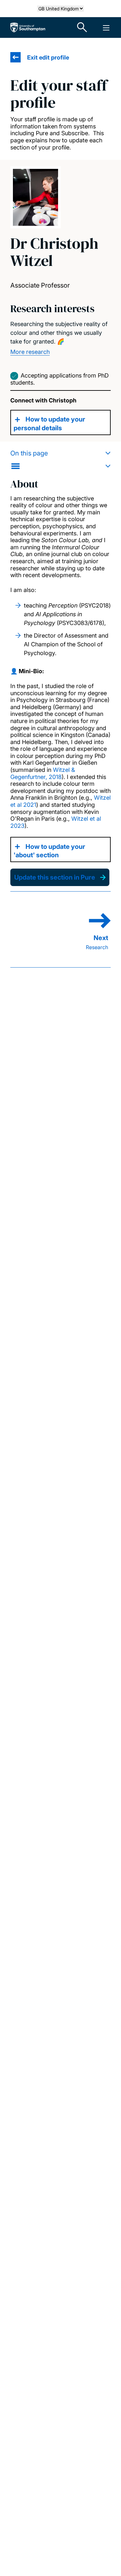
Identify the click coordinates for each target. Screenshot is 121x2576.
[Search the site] (82, 27)
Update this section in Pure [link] (55, 877)
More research (30, 352)
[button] (60, 460)
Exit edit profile (48, 57)
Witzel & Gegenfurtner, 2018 (43, 773)
